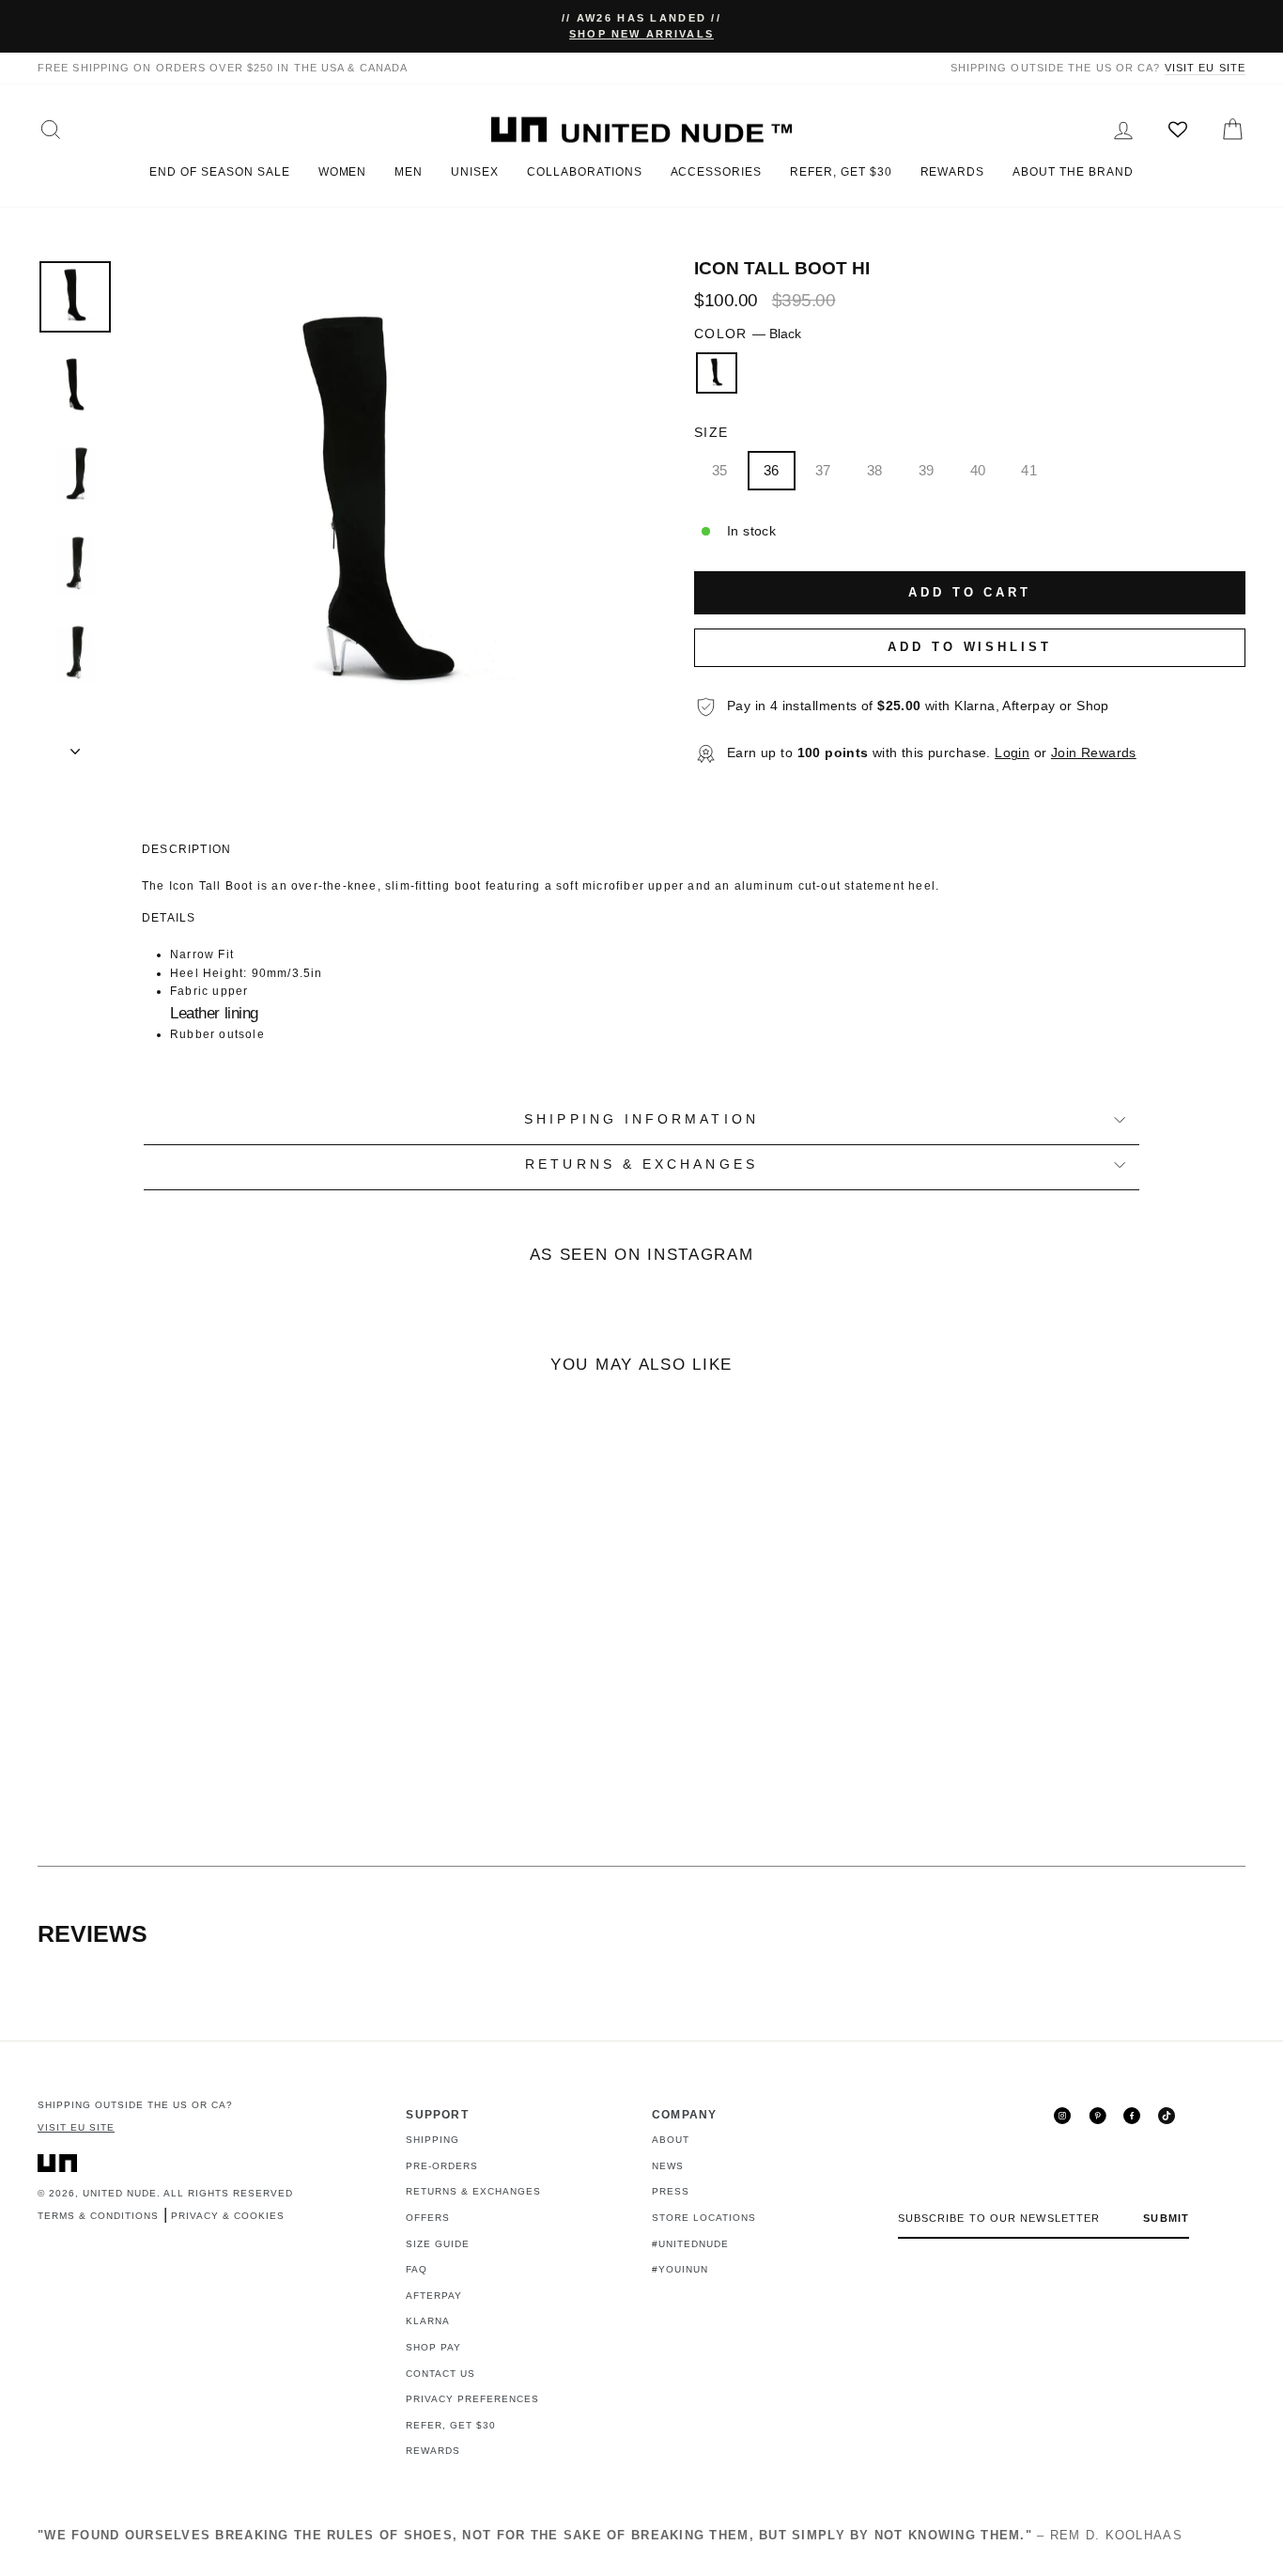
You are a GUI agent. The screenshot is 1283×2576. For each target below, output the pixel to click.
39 (927, 470)
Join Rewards (1094, 753)
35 (720, 470)
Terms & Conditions (98, 2216)
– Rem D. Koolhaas (610, 2535)
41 (1029, 470)
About (671, 2140)
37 (823, 470)
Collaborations (584, 172)
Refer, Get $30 (841, 172)
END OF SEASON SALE (219, 172)
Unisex (475, 172)
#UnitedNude (690, 2244)
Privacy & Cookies (228, 2216)
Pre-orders (442, 2166)
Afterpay (434, 2296)
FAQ (417, 2269)
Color (748, 334)
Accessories (717, 172)
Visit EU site (1205, 68)
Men (409, 172)
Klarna (428, 2321)
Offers (428, 2218)
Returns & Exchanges (473, 2191)
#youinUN (680, 2269)
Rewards (953, 172)
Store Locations (704, 2218)
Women (343, 172)
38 (875, 470)
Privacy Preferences (472, 2399)
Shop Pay (433, 2347)
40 (978, 470)
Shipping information (641, 1119)
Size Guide (438, 2244)
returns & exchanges (641, 1164)
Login (1012, 753)
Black (717, 373)
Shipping (433, 2140)
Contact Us (441, 2374)
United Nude (120, 2193)
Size (711, 433)
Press (671, 2191)
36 (772, 470)
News (668, 2166)
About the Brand (1073, 172)
